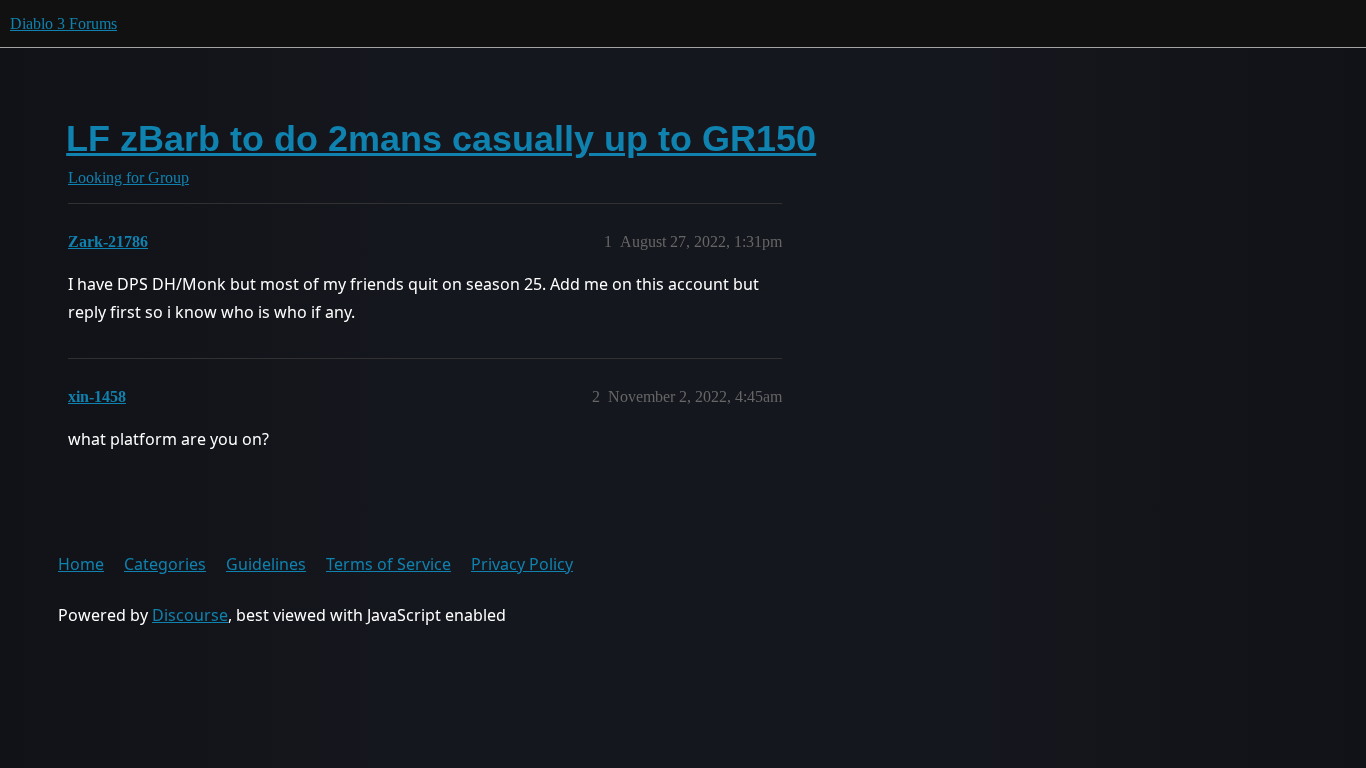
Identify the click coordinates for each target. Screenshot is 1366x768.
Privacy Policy (522, 564)
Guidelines (266, 564)
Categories (165, 564)
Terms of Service (388, 564)
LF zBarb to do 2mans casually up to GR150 (441, 138)
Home (81, 564)
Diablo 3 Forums (63, 23)
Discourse (190, 615)
